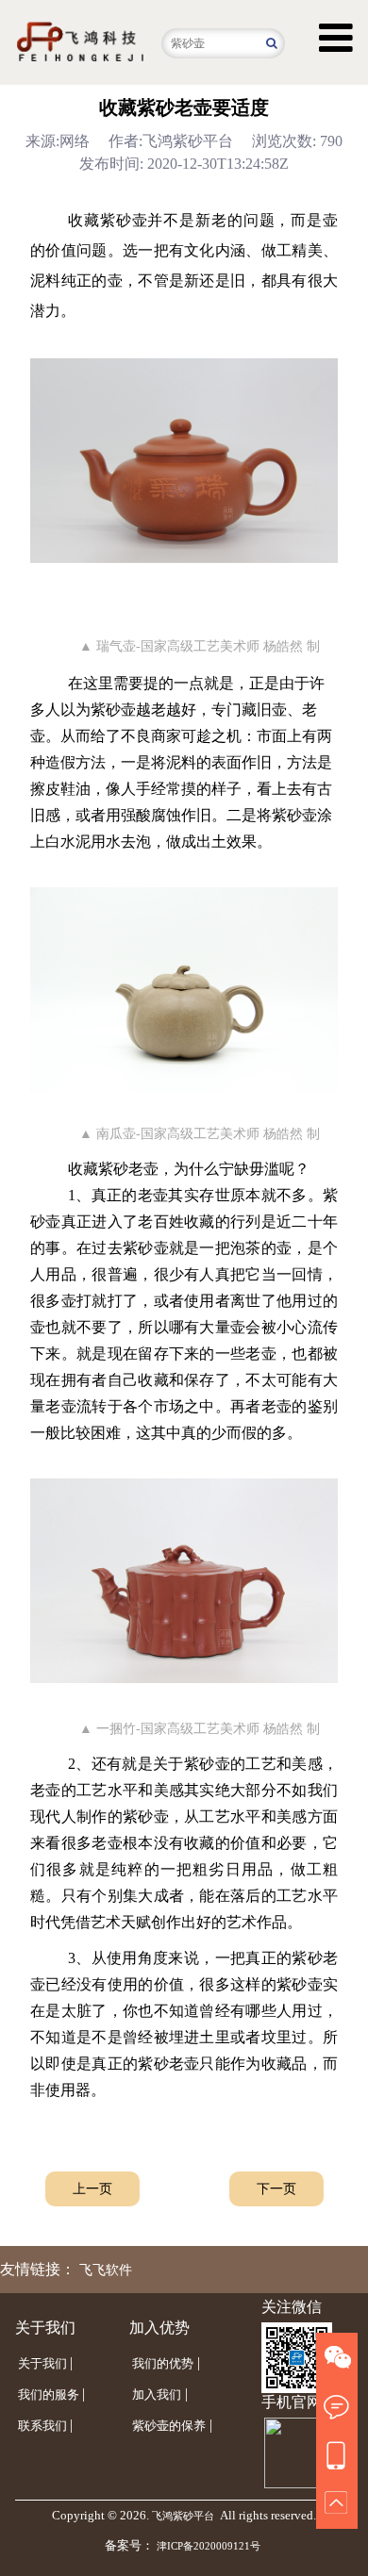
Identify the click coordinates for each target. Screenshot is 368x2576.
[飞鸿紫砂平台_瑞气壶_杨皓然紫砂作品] (184, 460)
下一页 (276, 2189)
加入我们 (157, 2394)
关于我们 (42, 2363)
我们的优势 (163, 2363)
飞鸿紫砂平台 (183, 2516)
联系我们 (42, 2426)
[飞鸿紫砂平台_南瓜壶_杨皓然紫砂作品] (184, 989)
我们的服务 (49, 2394)
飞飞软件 (106, 2270)
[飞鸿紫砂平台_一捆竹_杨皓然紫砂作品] (184, 1580)
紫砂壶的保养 (169, 2426)
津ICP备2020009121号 (209, 2546)
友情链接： (38, 2269)
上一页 (92, 2189)
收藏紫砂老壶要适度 (184, 107)
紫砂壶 (124, 220)
